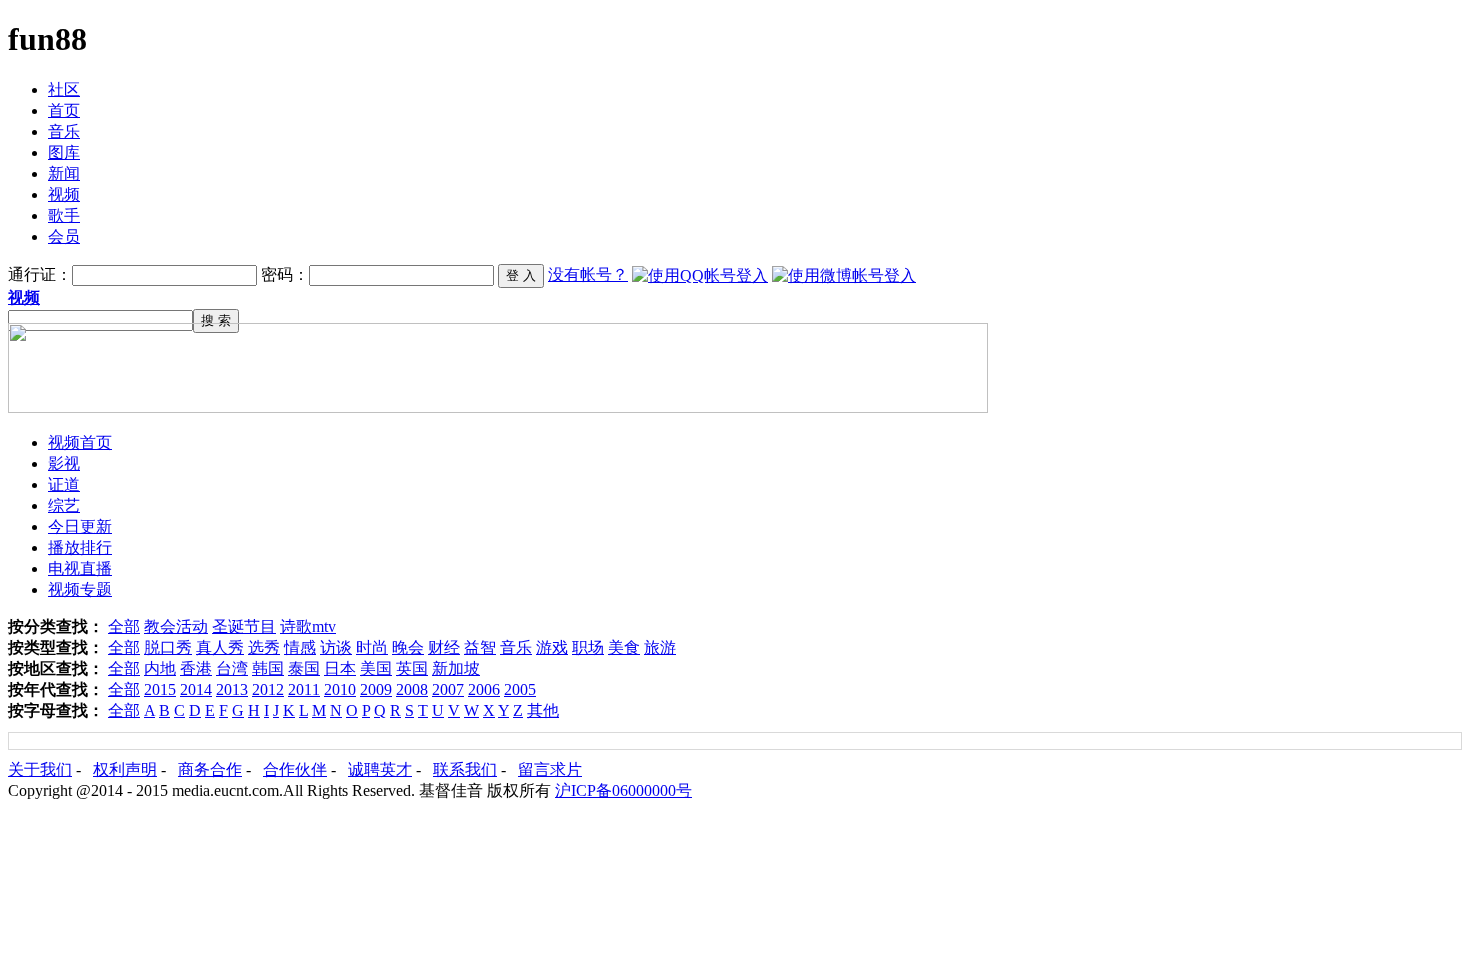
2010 (340, 689)
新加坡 (456, 668)
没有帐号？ (588, 274)
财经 (444, 647)
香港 (196, 668)
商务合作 (210, 769)
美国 (376, 668)
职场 (588, 647)
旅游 (660, 647)
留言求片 (550, 769)
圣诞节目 (244, 626)
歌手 (64, 215)
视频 (64, 194)
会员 (64, 236)
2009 (376, 689)
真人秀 (220, 647)
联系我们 (465, 769)
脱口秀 (168, 647)
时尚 (372, 647)
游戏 (552, 647)
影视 (64, 463)
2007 (448, 689)
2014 (196, 689)
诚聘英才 (380, 769)
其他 (543, 710)
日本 (340, 668)
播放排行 (80, 547)
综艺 (64, 505)
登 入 (521, 275)
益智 (480, 647)
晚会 (408, 647)
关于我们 (40, 769)
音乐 (64, 131)
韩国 (268, 668)
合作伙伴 (295, 769)
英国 (412, 668)
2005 (520, 689)
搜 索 (216, 320)
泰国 (304, 668)
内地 (160, 668)
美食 (624, 647)
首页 (64, 110)
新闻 (64, 173)
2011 (304, 689)
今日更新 (80, 526)
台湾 (232, 668)
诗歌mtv (308, 626)
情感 (300, 647)
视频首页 (80, 442)
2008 (412, 689)
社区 (64, 89)
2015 (160, 689)
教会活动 (176, 626)
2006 (484, 689)
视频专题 (80, 589)
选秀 (264, 647)
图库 (64, 152)
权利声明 (125, 769)
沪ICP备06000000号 (623, 790)
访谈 (336, 647)
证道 (64, 484)
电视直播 (80, 568)
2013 (232, 689)
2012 (268, 689)
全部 (124, 626)
